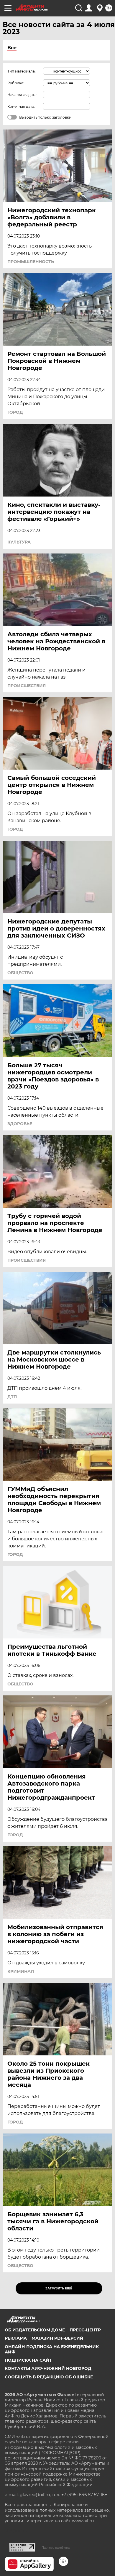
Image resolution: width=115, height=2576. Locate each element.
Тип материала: (22, 71)
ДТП (12, 1397)
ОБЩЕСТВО (20, 973)
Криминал (21, 1971)
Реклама (16, 2338)
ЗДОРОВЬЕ (20, 1124)
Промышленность (31, 262)
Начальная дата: (22, 95)
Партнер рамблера (56, 2548)
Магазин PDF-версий (57, 2338)
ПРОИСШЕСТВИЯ (27, 686)
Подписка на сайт (28, 2360)
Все (12, 48)
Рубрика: (16, 83)
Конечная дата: (21, 106)
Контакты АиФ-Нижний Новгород (48, 2368)
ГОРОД (15, 412)
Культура (19, 542)
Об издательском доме (35, 2330)
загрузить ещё (59, 2288)
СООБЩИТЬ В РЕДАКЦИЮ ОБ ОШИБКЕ (49, 2377)
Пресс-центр (85, 2330)
